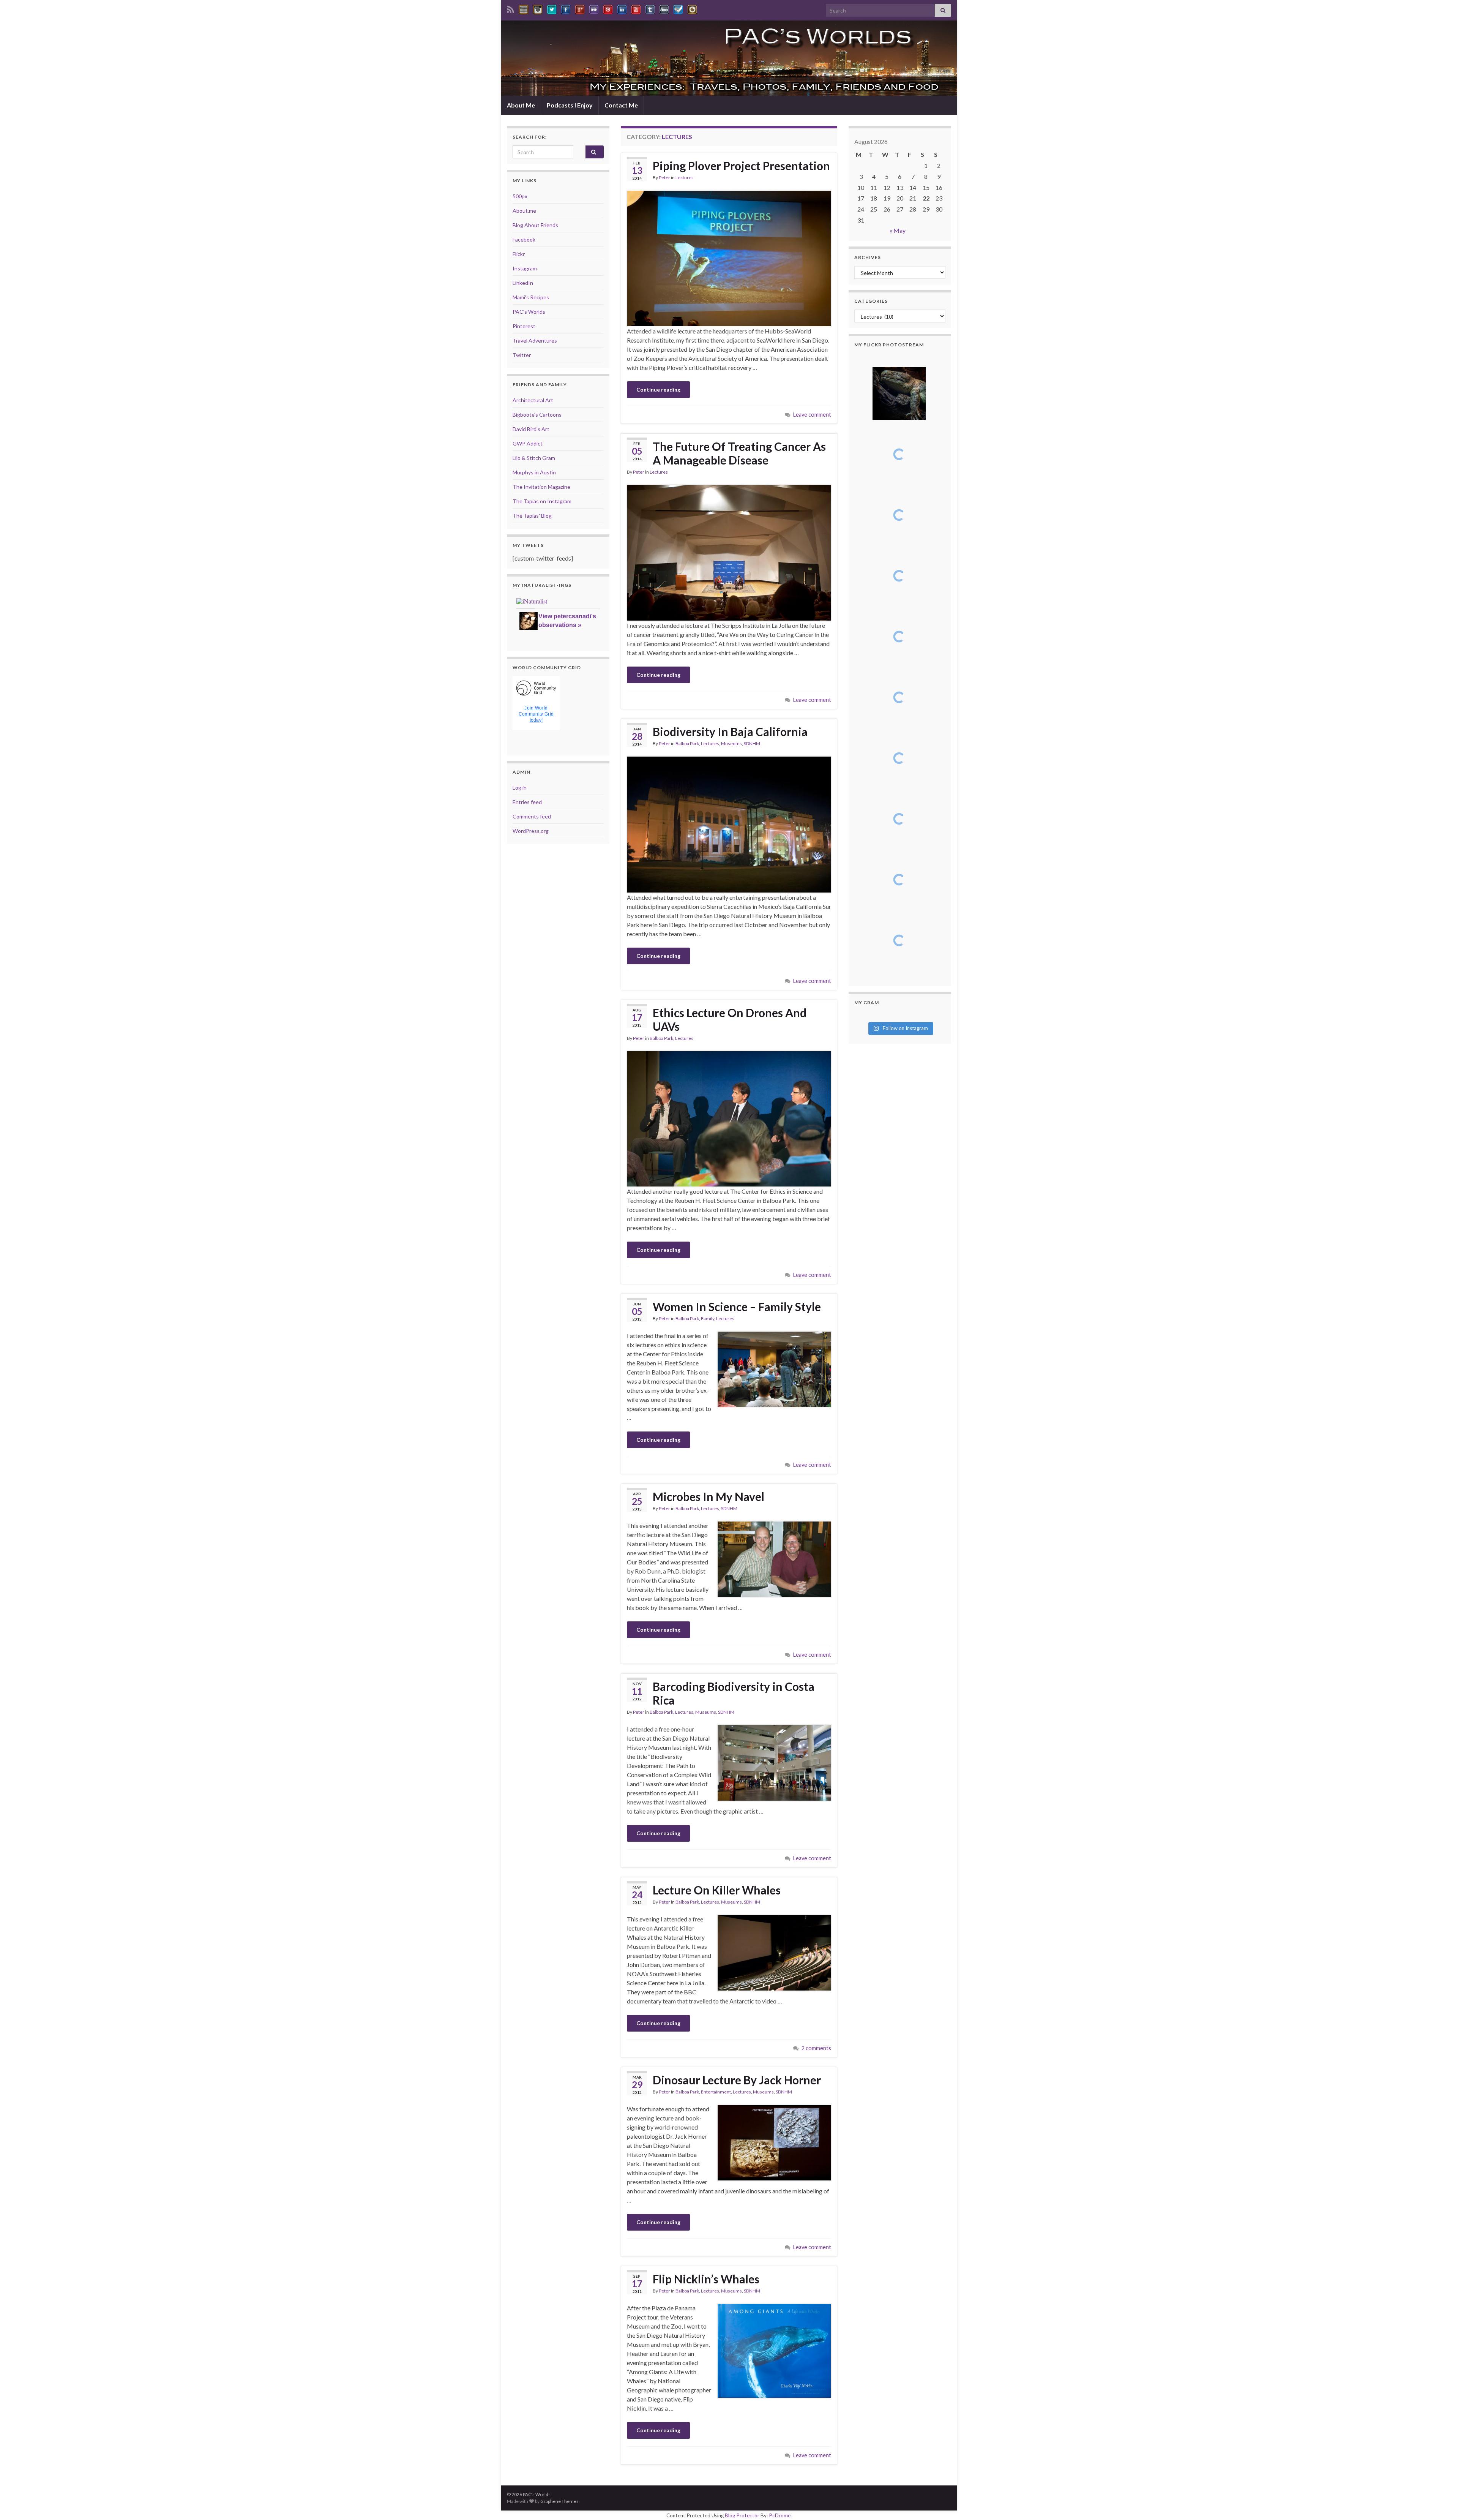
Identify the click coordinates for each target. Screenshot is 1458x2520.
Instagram (525, 268)
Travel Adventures (535, 340)
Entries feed (527, 802)
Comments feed (532, 816)
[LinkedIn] (622, 8)
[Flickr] (594, 8)
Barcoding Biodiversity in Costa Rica (734, 1693)
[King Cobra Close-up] (899, 637)
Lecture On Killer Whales (717, 1890)
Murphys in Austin (534, 472)
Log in (520, 788)
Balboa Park (687, 743)
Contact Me (621, 105)
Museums (731, 743)
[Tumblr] (650, 8)
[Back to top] (1441, 2503)
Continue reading (658, 389)
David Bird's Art (531, 429)
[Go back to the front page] (729, 58)
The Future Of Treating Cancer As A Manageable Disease (739, 453)
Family (708, 1318)
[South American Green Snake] (899, 697)
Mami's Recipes (531, 297)
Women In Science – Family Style (737, 1307)
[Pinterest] (608, 8)
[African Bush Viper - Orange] (899, 819)
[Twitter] (552, 8)
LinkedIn (523, 283)
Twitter (522, 355)
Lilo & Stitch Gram (534, 458)
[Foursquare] (678, 8)
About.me (524, 211)
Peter (664, 178)
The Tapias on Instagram (542, 501)
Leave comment (812, 415)
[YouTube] (636, 8)
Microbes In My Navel (708, 1496)
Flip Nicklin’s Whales (706, 2279)
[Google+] (580, 8)
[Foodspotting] (692, 8)
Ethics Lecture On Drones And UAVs (730, 1019)
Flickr (519, 254)
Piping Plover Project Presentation (741, 166)
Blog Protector (742, 2515)
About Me (521, 105)
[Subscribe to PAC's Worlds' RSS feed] (510, 8)
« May (898, 230)
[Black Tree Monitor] (899, 454)
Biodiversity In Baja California (730, 732)
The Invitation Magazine (541, 487)
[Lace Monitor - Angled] (899, 515)
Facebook (524, 239)
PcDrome (780, 2515)
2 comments (816, 2048)
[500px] (664, 8)
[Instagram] (538, 8)
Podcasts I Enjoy (570, 105)
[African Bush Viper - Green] (899, 880)
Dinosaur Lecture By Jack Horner (737, 2080)
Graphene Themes (559, 2501)
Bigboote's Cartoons (537, 415)
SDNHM (752, 743)
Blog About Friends (535, 225)
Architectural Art (533, 400)
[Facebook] (566, 8)
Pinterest (524, 326)
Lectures (685, 178)
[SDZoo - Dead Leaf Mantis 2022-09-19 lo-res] (899, 940)
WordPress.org (531, 831)
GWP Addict (528, 443)
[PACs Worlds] (524, 8)
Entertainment (716, 2092)
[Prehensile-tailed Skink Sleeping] (899, 393)
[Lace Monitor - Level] (899, 576)
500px (520, 196)
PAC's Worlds (529, 312)
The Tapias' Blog (532, 516)
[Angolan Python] (899, 758)
